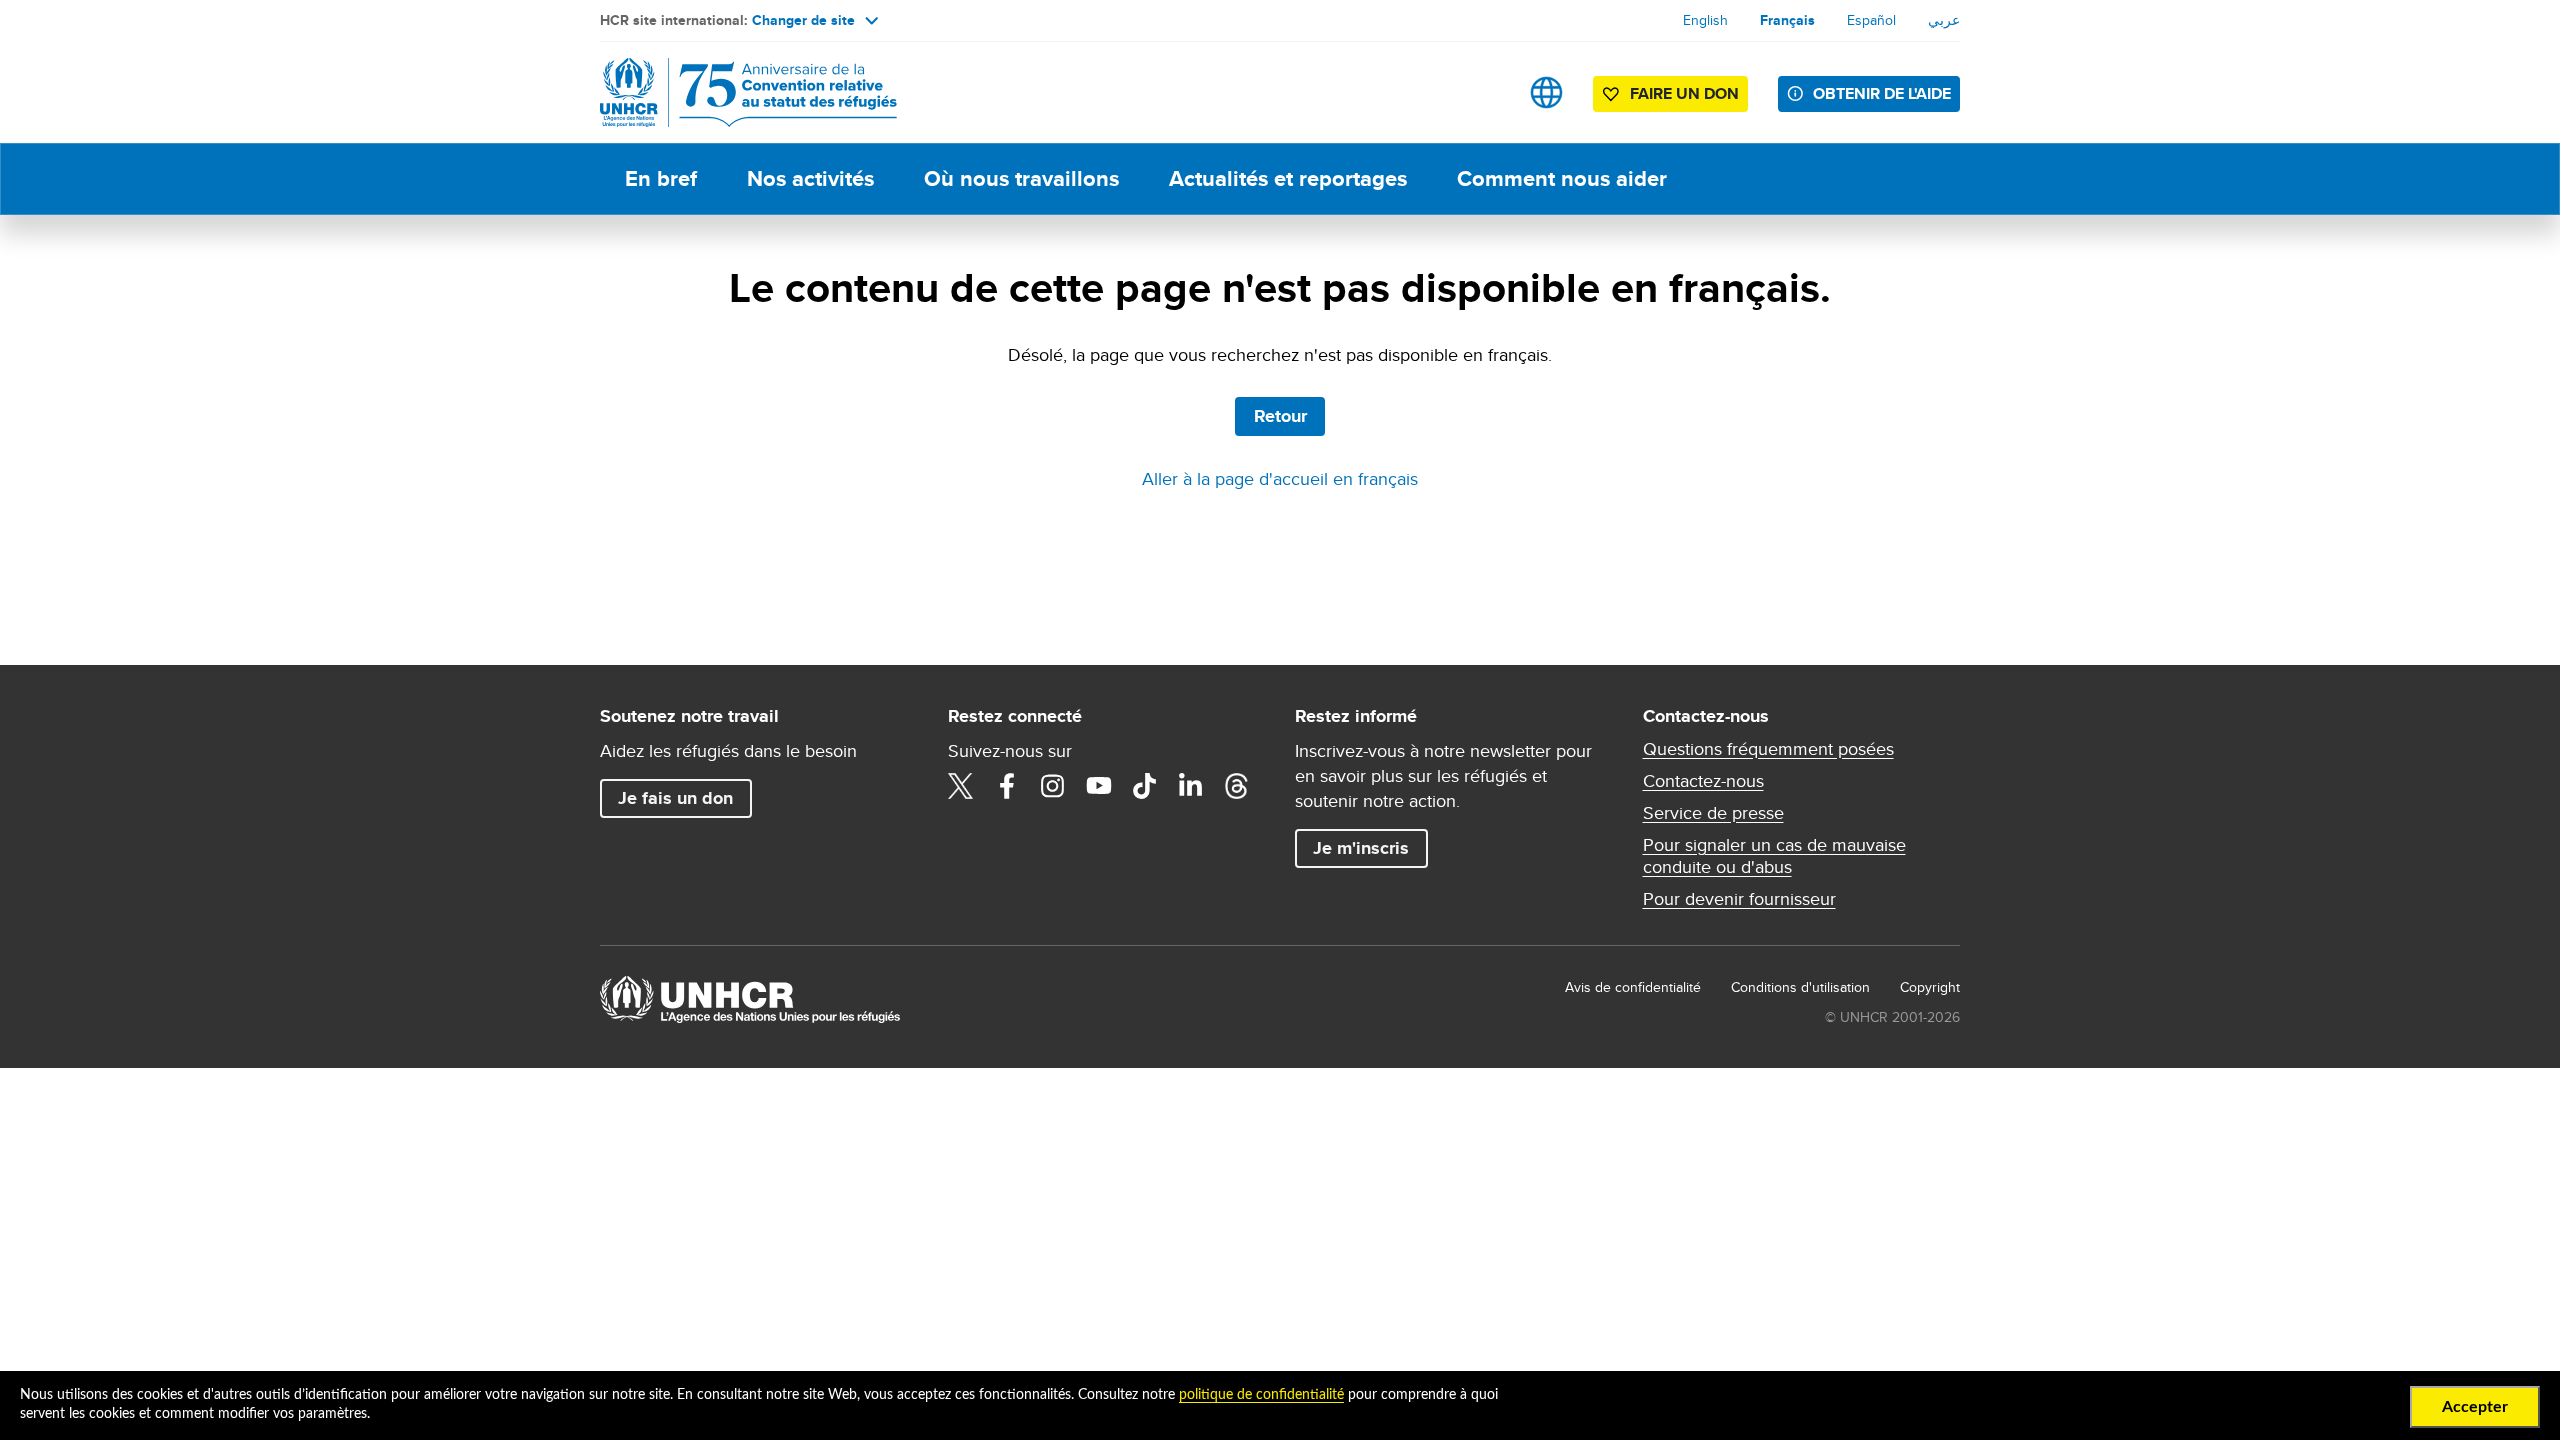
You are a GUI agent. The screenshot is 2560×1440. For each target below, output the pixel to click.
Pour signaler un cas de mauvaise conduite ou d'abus (1774, 856)
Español (1871, 20)
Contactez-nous (1703, 781)
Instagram (1053, 786)
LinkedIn (1191, 786)
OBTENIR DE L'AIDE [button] (1882, 93)
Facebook (1007, 786)
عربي (1944, 20)
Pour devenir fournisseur (1739, 899)
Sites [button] (1546, 92)
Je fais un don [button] (675, 798)
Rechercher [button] (1483, 92)
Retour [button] (1280, 416)
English (1705, 20)
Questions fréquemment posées (1768, 749)
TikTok (1145, 786)
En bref (661, 178)
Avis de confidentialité (1633, 987)
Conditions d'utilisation (1800, 987)
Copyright (1930, 987)
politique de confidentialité (1261, 1395)
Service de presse (1713, 813)
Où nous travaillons (1021, 178)
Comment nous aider (1562, 178)
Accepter (2475, 1407)
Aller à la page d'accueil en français (1280, 478)
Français (1787, 20)
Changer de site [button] (803, 20)
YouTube (1099, 786)
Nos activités (810, 178)
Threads (1237, 786)
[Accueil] (740, 92)
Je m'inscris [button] (1361, 848)
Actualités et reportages (1288, 178)
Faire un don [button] (1684, 93)
